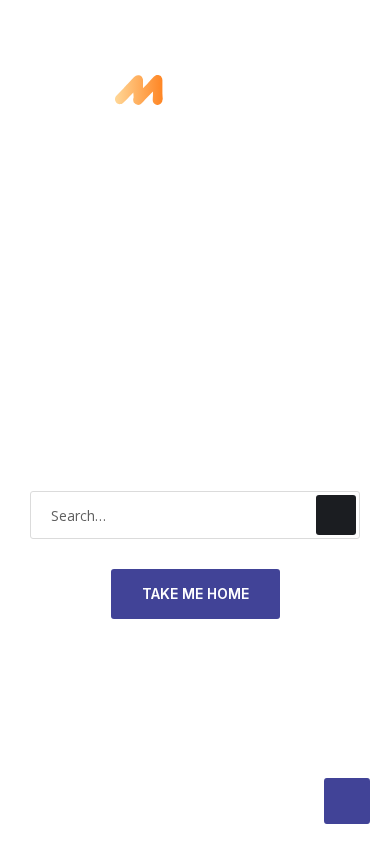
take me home (195, 593)
